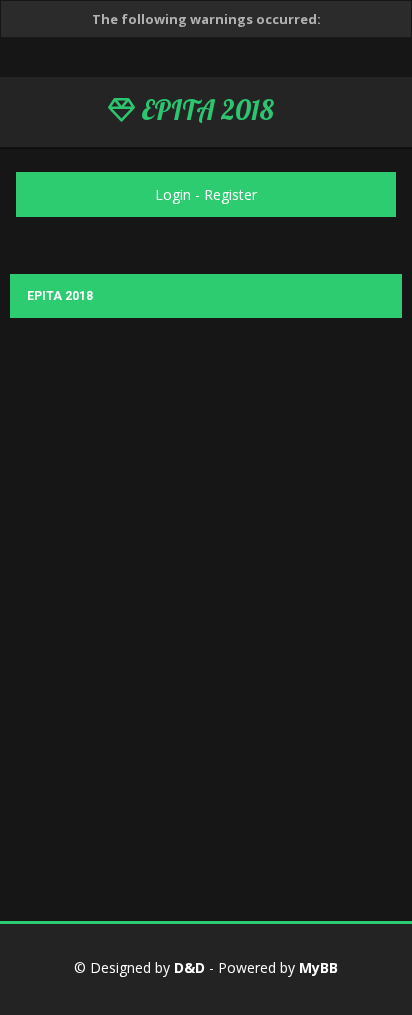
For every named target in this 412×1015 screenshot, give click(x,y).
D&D (189, 967)
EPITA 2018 (204, 110)
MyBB (318, 967)
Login (173, 194)
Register (230, 194)
